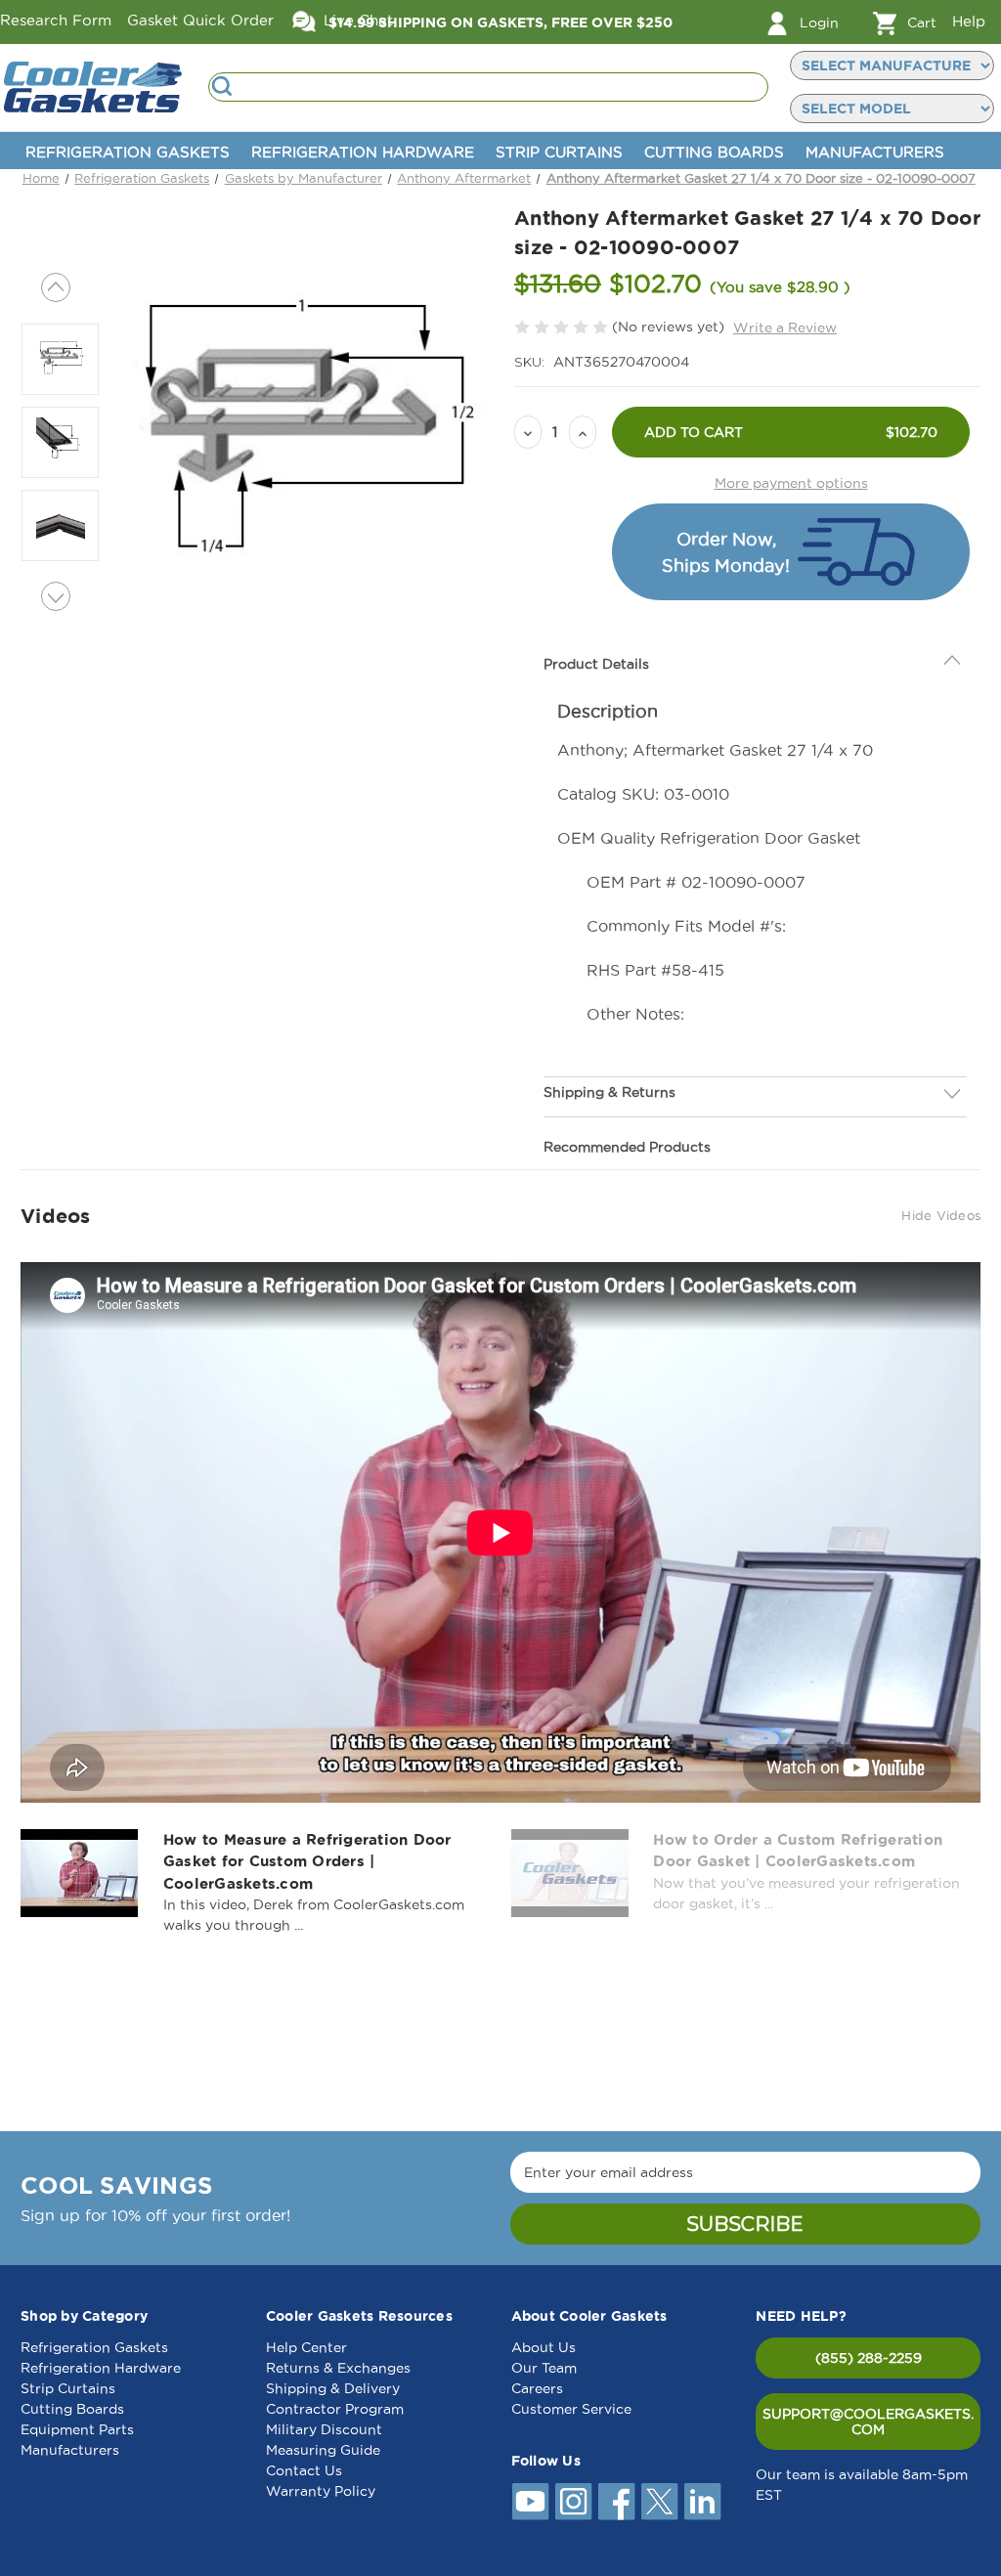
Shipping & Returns (609, 1048)
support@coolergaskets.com (868, 2422)
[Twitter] (660, 2502)
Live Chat (356, 20)
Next (56, 596)
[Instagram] (574, 2502)
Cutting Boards (714, 152)
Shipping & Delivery (333, 2388)
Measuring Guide (323, 2450)
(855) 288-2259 (869, 2358)
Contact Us (304, 2470)
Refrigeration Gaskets (128, 152)
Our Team (544, 2368)
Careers (537, 2388)
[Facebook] (617, 2502)
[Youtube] (531, 2502)
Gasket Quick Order (200, 20)
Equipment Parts (77, 2429)
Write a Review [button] (785, 327)
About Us (544, 2347)
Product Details (596, 620)
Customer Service (571, 2409)
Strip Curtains (559, 152)
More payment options (791, 483)
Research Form (56, 20)
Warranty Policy (321, 2491)
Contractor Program (335, 2409)
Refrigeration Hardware (363, 152)
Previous (56, 287)
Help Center (306, 2347)
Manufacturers (875, 152)
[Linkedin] (703, 2502)
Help (969, 21)
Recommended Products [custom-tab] (627, 1103)
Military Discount (324, 2429)
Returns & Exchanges (338, 2368)
